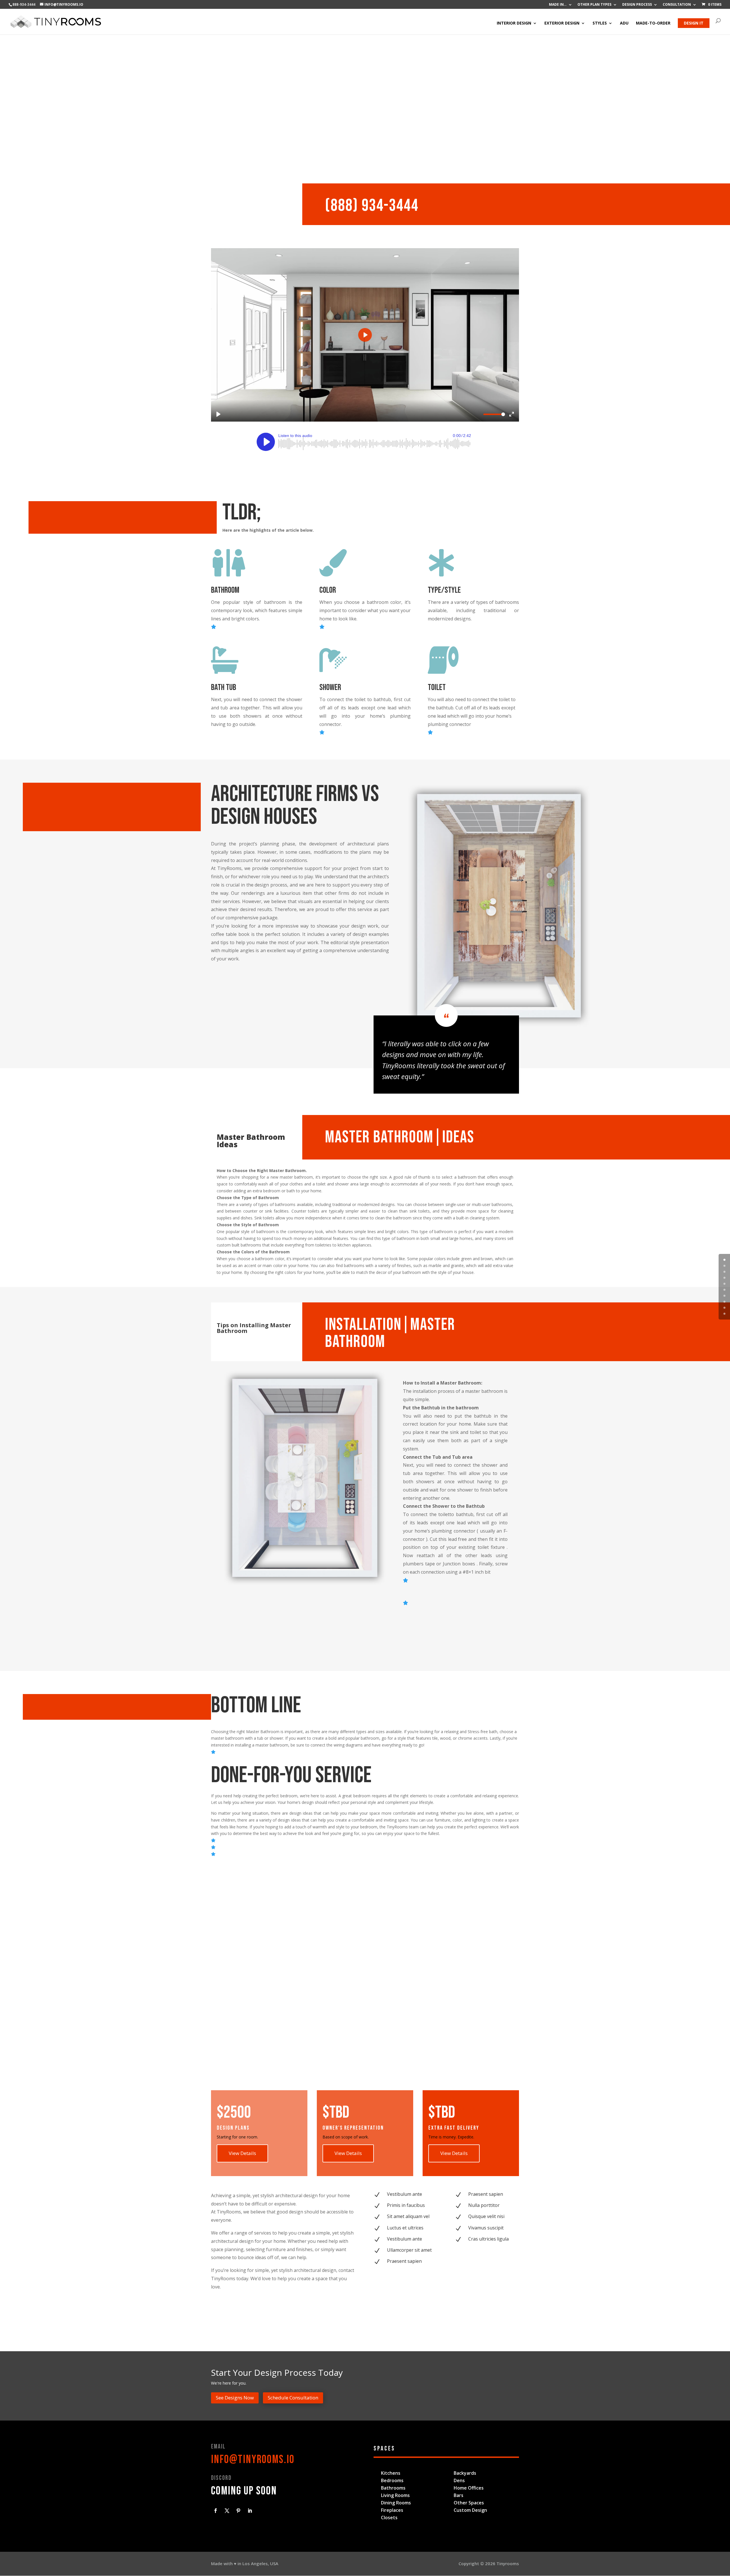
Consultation (677, 5)
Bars (459, 2495)
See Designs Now (235, 2398)
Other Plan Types (594, 5)
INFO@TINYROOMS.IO (253, 2460)
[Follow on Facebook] (216, 2511)
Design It (694, 23)
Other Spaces (469, 2503)
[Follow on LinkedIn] (250, 2511)
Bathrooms (393, 2488)
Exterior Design (562, 23)
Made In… (558, 5)
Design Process (637, 5)
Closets (389, 2518)
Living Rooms (395, 2495)
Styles (600, 23)
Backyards (465, 2473)
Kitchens (391, 2473)
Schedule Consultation (293, 2398)
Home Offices (469, 2488)
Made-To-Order (653, 23)
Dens (459, 2480)
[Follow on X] (227, 2511)
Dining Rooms (396, 2503)
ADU (624, 23)
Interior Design (514, 23)
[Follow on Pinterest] (238, 2511)
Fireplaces (392, 2510)
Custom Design (470, 2510)
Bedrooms (392, 2480)
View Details (242, 2153)
